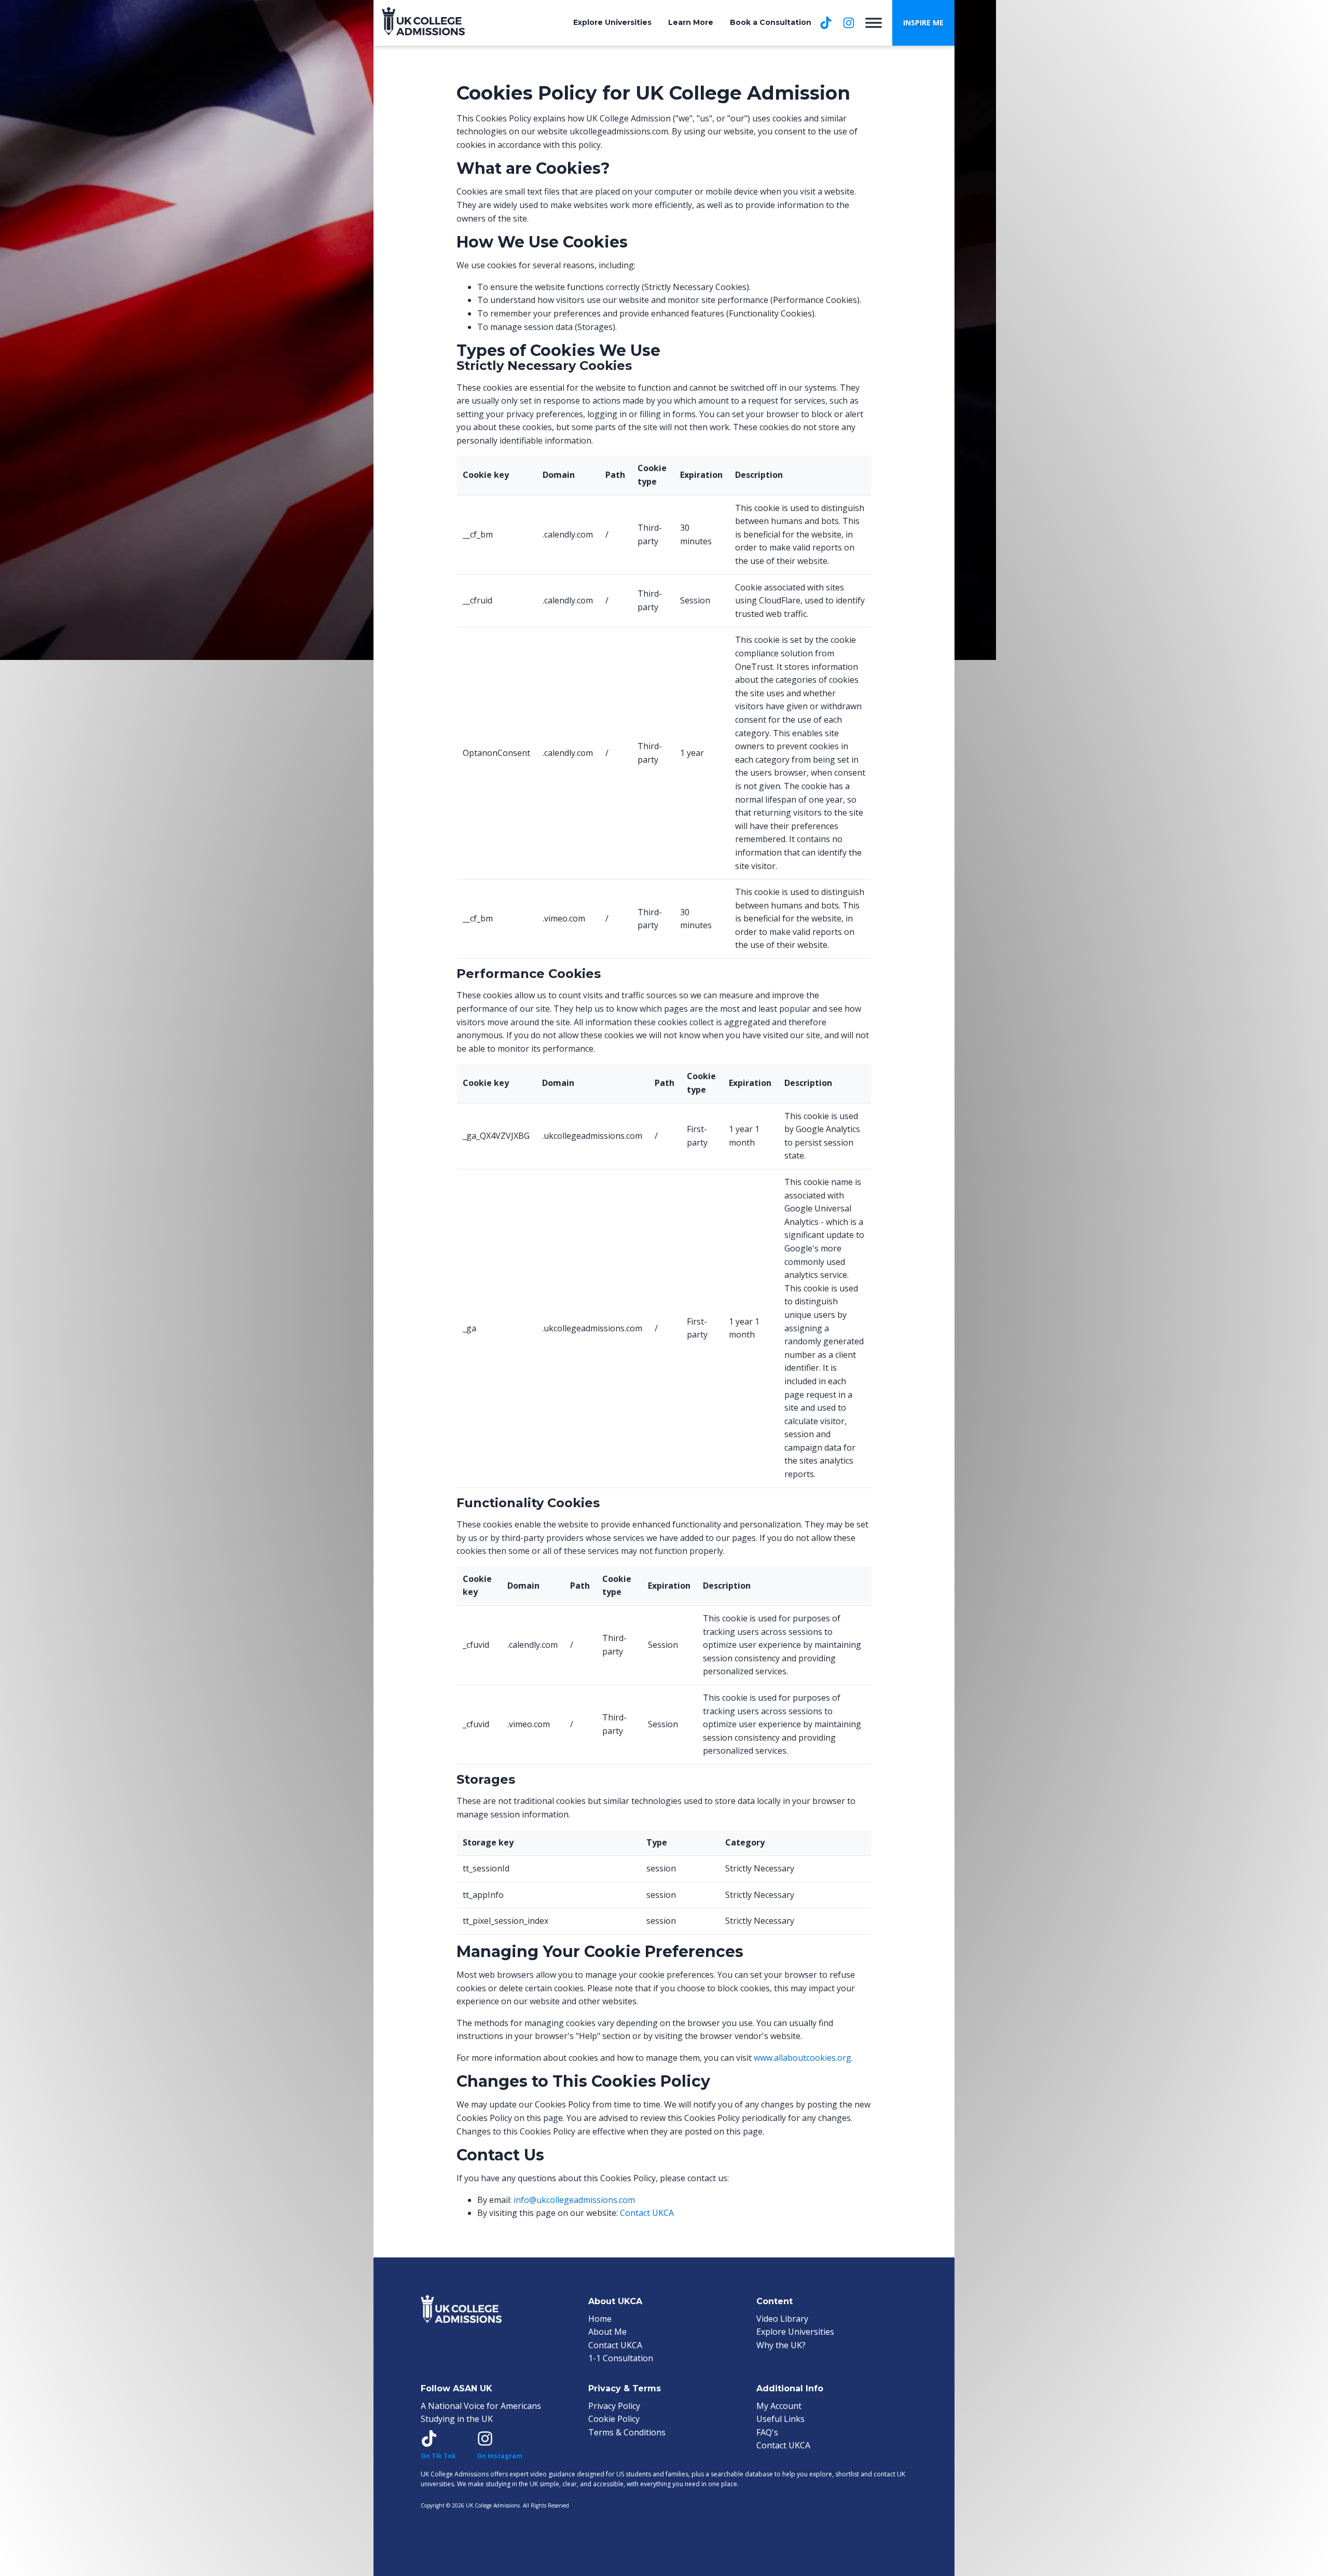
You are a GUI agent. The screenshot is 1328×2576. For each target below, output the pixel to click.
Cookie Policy (614, 2419)
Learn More (691, 22)
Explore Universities (612, 22)
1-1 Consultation (621, 2358)
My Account (779, 2406)
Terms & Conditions (627, 2432)
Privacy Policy (614, 2406)
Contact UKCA (647, 2213)
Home (600, 2319)
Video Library (782, 2319)
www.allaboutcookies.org (803, 2058)
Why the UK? (781, 2345)
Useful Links (780, 2419)
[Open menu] (874, 23)
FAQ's (767, 2432)
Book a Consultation (771, 22)
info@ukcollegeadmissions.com (574, 2200)
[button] (923, 23)
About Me (607, 2332)
